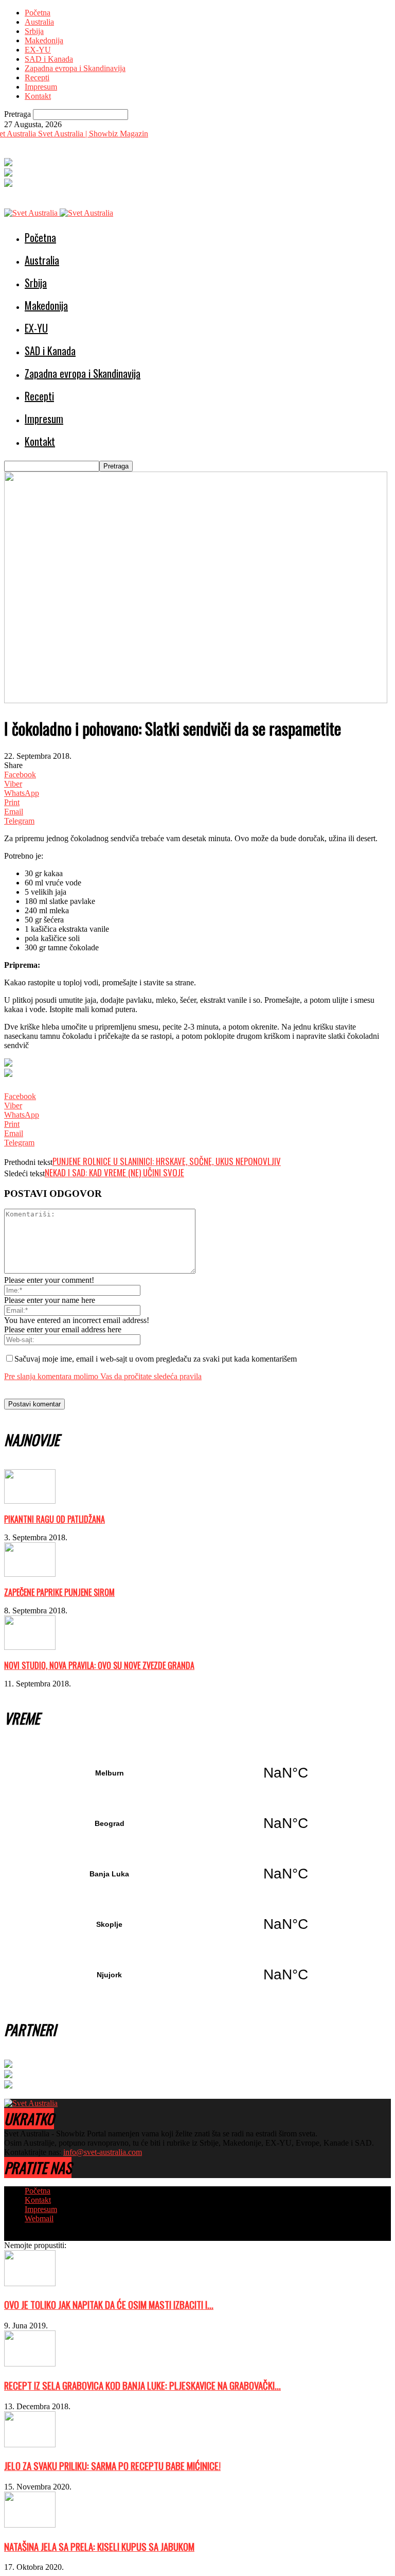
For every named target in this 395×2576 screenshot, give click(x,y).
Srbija (34, 31)
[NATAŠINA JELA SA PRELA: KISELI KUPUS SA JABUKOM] (30, 2525)
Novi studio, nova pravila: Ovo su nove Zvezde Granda (99, 1665)
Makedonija (44, 40)
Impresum (41, 87)
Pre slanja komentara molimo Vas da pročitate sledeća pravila (103, 1376)
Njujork (197, 1975)
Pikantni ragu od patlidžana (55, 1519)
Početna (38, 13)
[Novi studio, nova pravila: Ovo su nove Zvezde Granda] (30, 1647)
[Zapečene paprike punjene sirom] (30, 1574)
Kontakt (38, 96)
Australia (39, 22)
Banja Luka (197, 1874)
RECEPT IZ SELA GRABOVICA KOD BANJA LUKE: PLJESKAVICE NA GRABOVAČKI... (142, 2385)
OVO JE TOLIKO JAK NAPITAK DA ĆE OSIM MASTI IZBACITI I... (109, 2304)
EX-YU (38, 50)
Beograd (197, 1823)
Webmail (39, 2218)
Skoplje (197, 1924)
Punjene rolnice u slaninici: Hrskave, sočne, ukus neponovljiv (167, 1161)
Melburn (197, 1773)
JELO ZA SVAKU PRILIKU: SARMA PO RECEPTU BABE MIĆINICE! (112, 2466)
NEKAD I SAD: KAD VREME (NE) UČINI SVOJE (114, 1172)
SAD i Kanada (49, 59)
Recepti (37, 77)
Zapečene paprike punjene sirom (59, 1592)
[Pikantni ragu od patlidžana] (30, 1501)
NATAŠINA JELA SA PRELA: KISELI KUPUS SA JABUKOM (99, 2546)
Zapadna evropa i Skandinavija (75, 68)
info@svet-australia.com (103, 2152)
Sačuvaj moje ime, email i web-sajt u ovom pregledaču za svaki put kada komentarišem (156, 1359)
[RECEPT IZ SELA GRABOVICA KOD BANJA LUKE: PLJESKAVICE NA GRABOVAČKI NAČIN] (30, 2364)
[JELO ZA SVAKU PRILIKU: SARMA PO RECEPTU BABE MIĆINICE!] (30, 2444)
